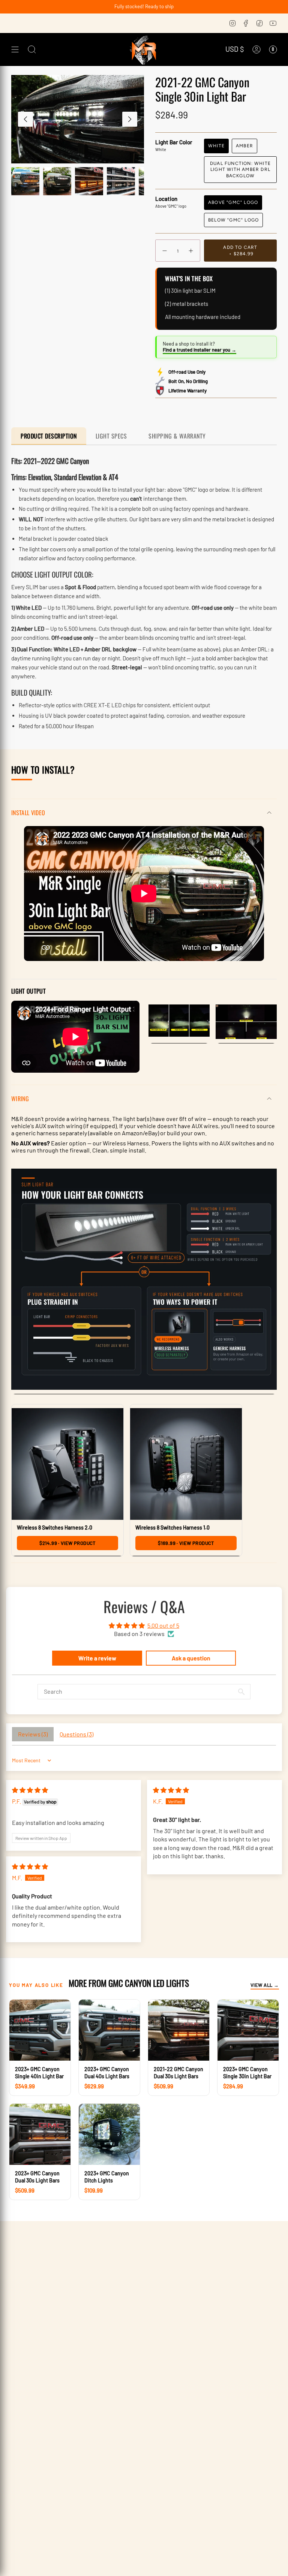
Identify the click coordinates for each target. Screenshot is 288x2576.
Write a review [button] (97, 1658)
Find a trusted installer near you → (199, 350)
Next (130, 119)
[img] (30, 1790)
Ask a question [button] (191, 1658)
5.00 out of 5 (163, 1625)
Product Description (49, 436)
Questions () (76, 1734)
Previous (25, 119)
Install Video (28, 813)
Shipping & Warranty (177, 436)
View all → (265, 1985)
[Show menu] (15, 49)
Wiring (20, 1099)
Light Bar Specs (113, 436)
